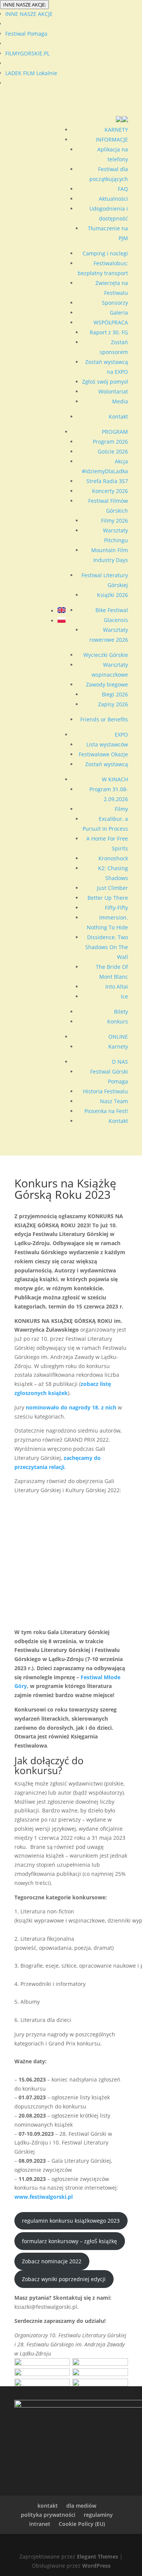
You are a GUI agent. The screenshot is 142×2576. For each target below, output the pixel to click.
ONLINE (118, 1037)
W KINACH (115, 779)
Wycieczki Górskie (106, 655)
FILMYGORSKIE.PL (27, 53)
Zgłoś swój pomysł (105, 382)
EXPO (121, 735)
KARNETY (116, 130)
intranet (40, 2524)
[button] (122, 120)
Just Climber (112, 888)
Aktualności (113, 199)
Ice (124, 996)
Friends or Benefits (104, 719)
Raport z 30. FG (109, 332)
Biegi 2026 (115, 694)
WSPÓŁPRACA (111, 322)
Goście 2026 (113, 451)
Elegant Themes (98, 2556)
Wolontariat (113, 391)
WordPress (96, 2566)
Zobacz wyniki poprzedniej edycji (64, 2279)
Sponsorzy (115, 303)
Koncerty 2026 (110, 491)
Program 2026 (110, 442)
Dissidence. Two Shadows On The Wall (107, 947)
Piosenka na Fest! (106, 1111)
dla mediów (81, 2506)
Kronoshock (113, 858)
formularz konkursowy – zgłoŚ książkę (69, 2241)
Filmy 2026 (115, 520)
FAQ (123, 189)
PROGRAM (115, 432)
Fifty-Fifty (116, 908)
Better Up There (108, 898)
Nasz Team (114, 1101)
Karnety (118, 1046)
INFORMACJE (112, 139)
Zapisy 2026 (113, 704)
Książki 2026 (112, 595)
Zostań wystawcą (107, 764)
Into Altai (117, 986)
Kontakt (118, 416)
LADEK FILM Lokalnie (31, 73)
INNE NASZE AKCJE (29, 14)
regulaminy (98, 2515)
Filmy (121, 809)
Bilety (121, 1012)
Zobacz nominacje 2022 (52, 2261)
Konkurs (118, 1021)
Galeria (119, 313)
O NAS (120, 1062)
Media (120, 401)
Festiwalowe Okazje (103, 754)
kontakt (48, 2506)
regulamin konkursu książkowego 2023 (71, 2221)
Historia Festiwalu (105, 1091)
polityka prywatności (48, 2515)
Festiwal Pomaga (26, 34)
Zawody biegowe (107, 684)
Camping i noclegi (105, 253)
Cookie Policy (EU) (82, 2524)
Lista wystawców (107, 744)
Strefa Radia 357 (107, 481)
